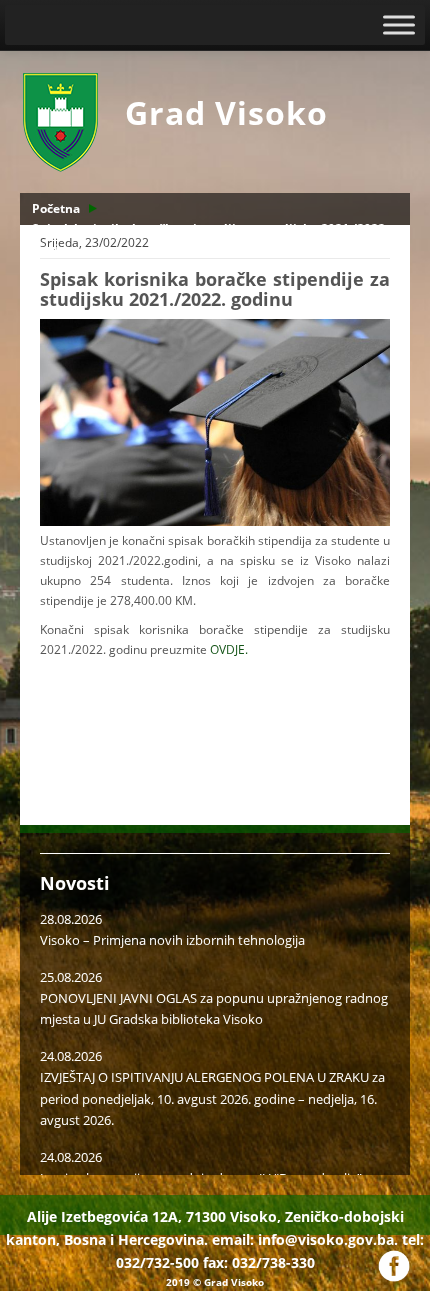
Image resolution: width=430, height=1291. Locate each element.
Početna (56, 208)
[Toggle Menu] (399, 24)
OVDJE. (229, 649)
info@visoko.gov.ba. (328, 1239)
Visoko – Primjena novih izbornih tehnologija (172, 940)
